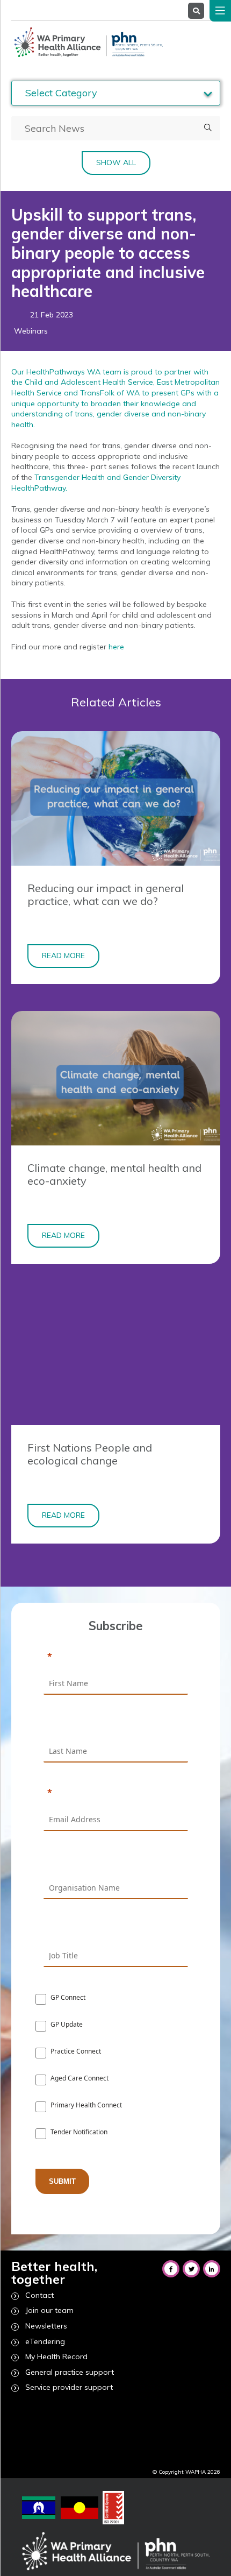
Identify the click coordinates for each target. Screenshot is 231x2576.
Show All (116, 162)
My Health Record (56, 2356)
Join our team (49, 2310)
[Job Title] (116, 1930)
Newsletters (46, 2326)
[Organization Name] (116, 1862)
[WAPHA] (87, 42)
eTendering (45, 2341)
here (116, 647)
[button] (208, 128)
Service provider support (69, 2387)
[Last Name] (116, 1725)
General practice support (70, 2372)
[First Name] (116, 1657)
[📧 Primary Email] (116, 1793)
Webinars (31, 331)
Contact (39, 2295)
